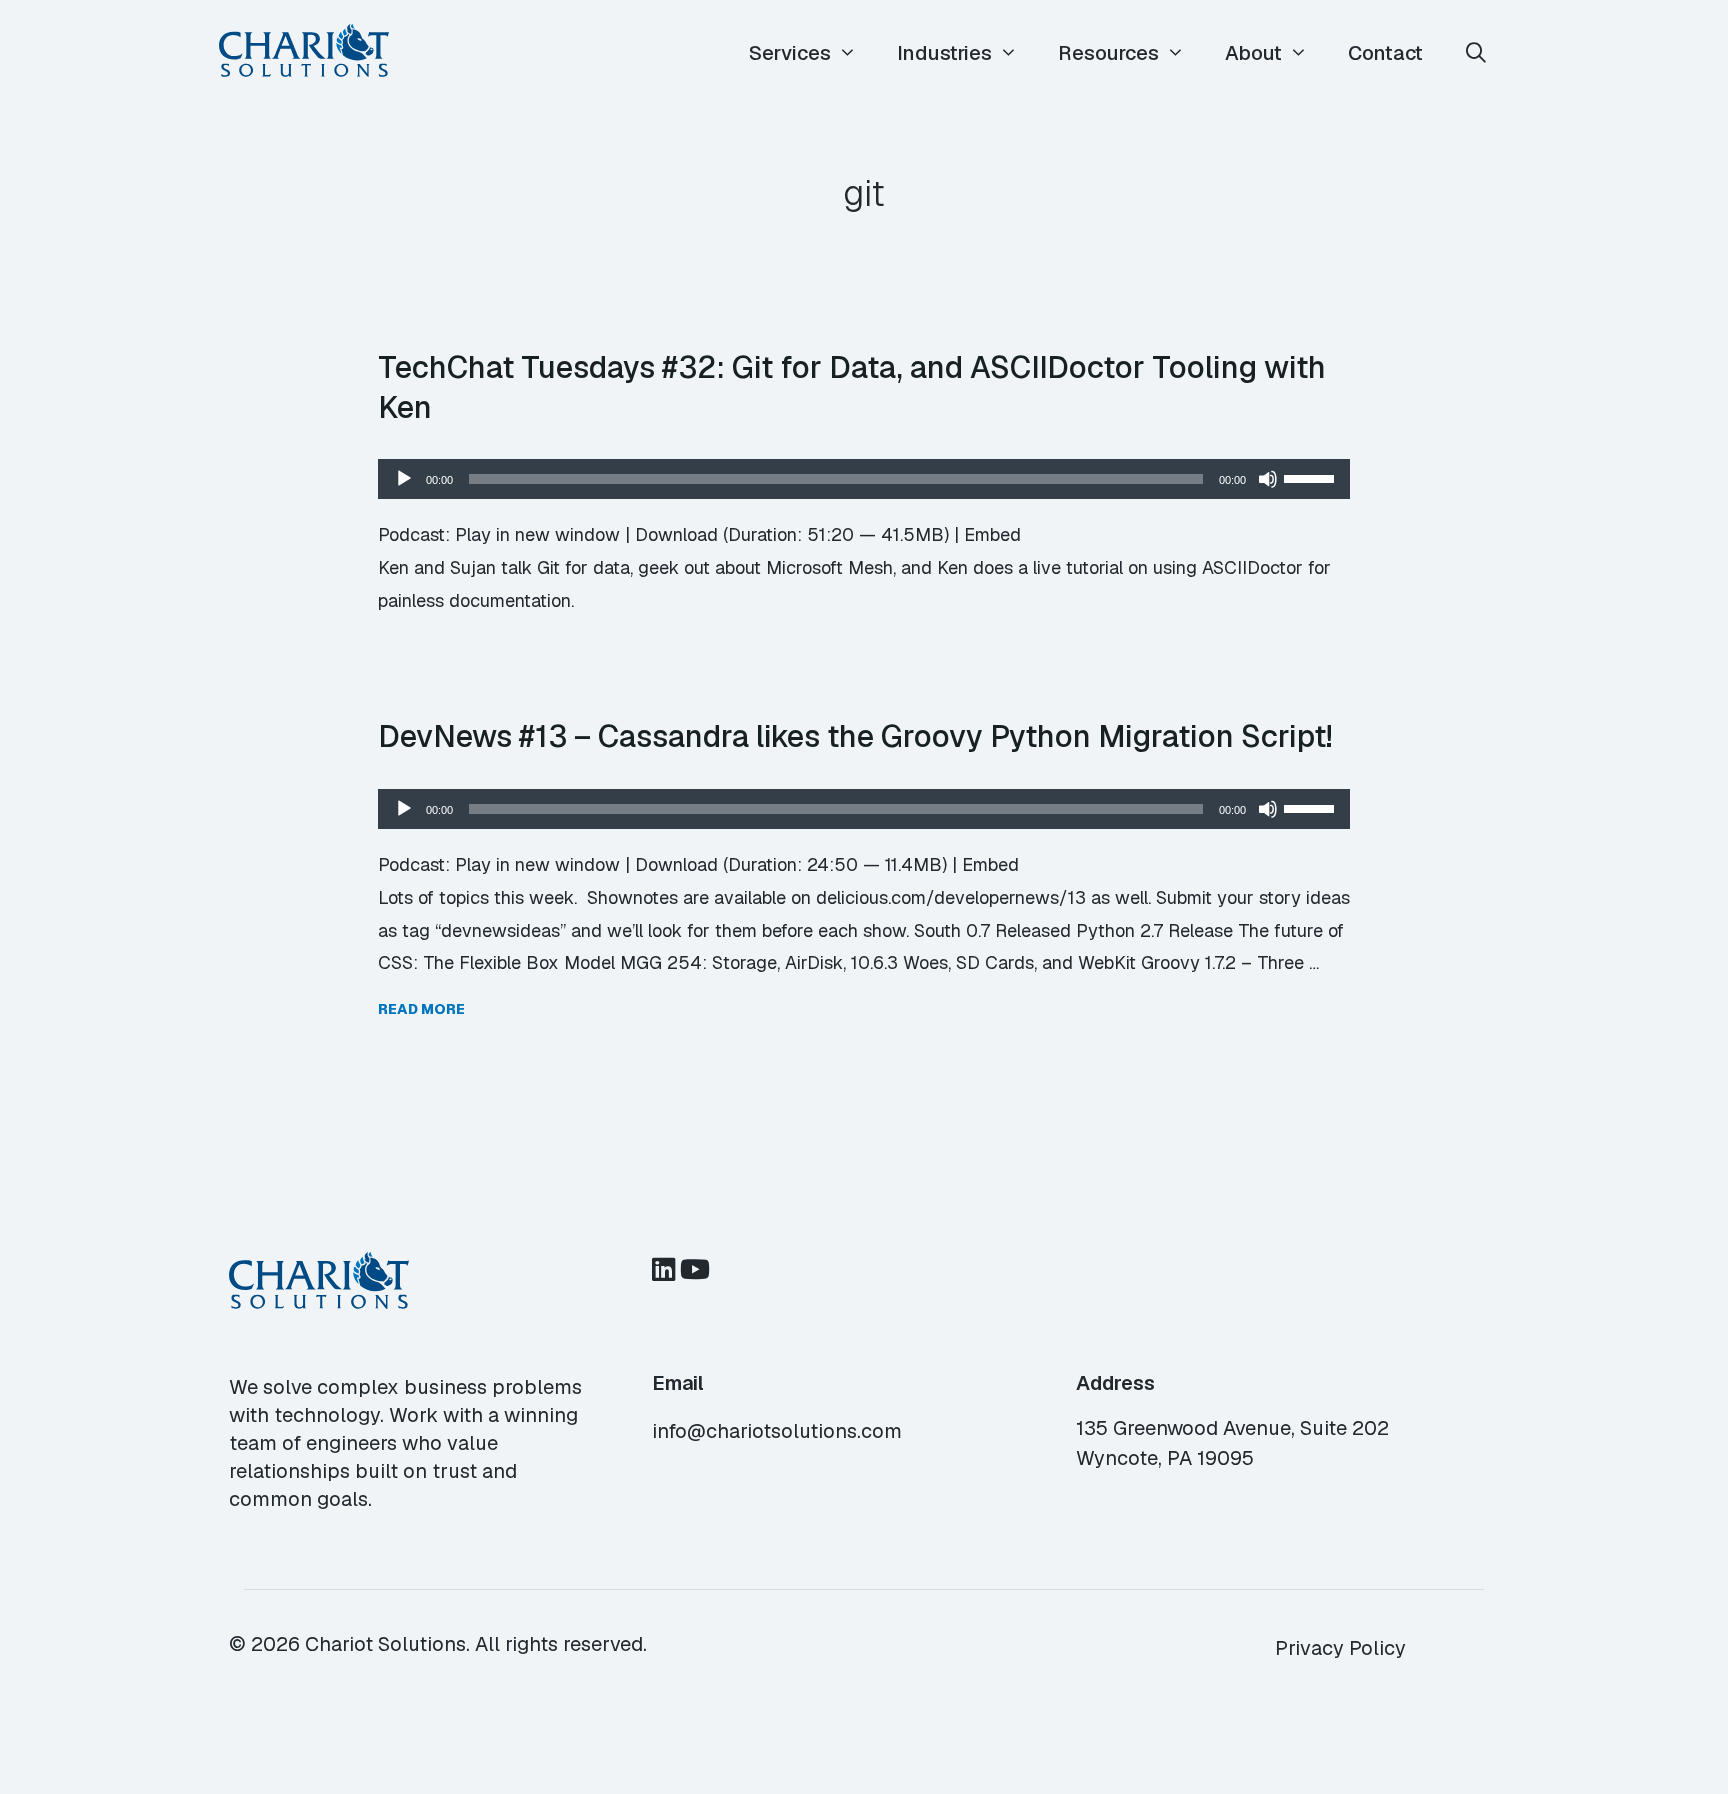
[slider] (1312, 477)
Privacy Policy (1340, 1648)
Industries (944, 53)
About (1253, 53)
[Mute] (1268, 479)
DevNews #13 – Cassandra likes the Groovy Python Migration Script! (855, 736)
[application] (864, 479)
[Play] (404, 479)
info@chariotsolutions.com (777, 1431)
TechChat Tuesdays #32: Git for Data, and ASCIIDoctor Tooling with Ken (852, 387)
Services (790, 53)
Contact (1385, 53)
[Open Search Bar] (1476, 53)
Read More (421, 1009)
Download (676, 534)
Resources (1108, 53)
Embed (992, 534)
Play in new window (537, 534)
